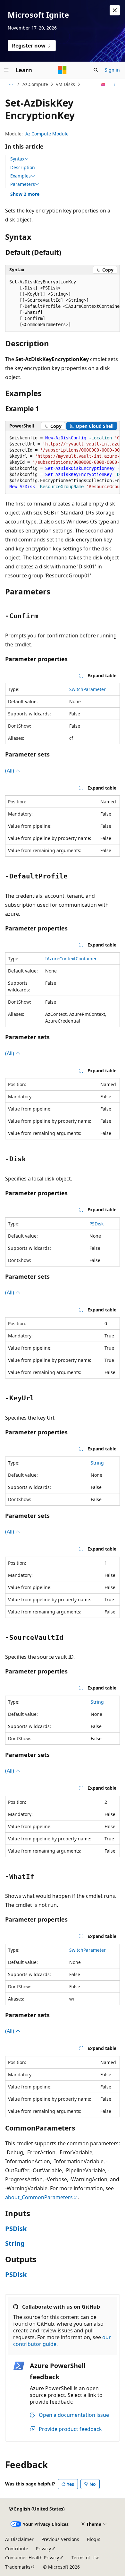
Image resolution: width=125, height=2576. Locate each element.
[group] (63, 303)
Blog (92, 2539)
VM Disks (65, 84)
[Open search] (96, 70)
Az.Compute (35, 84)
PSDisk (96, 1224)
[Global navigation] (6, 70)
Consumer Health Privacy (32, 2558)
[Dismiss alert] (115, 10)
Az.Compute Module (47, 134)
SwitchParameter (88, 689)
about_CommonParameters (39, 2197)
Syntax (17, 159)
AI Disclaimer (19, 2539)
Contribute (17, 2549)
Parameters (23, 184)
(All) (10, 771)
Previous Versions (60, 2539)
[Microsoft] (63, 70)
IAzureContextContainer (71, 959)
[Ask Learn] (103, 84)
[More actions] (114, 84)
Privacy (43, 2549)
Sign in (112, 70)
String (97, 1463)
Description (23, 167)
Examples (21, 176)
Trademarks (18, 2567)
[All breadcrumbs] (11, 84)
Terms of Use (85, 2558)
